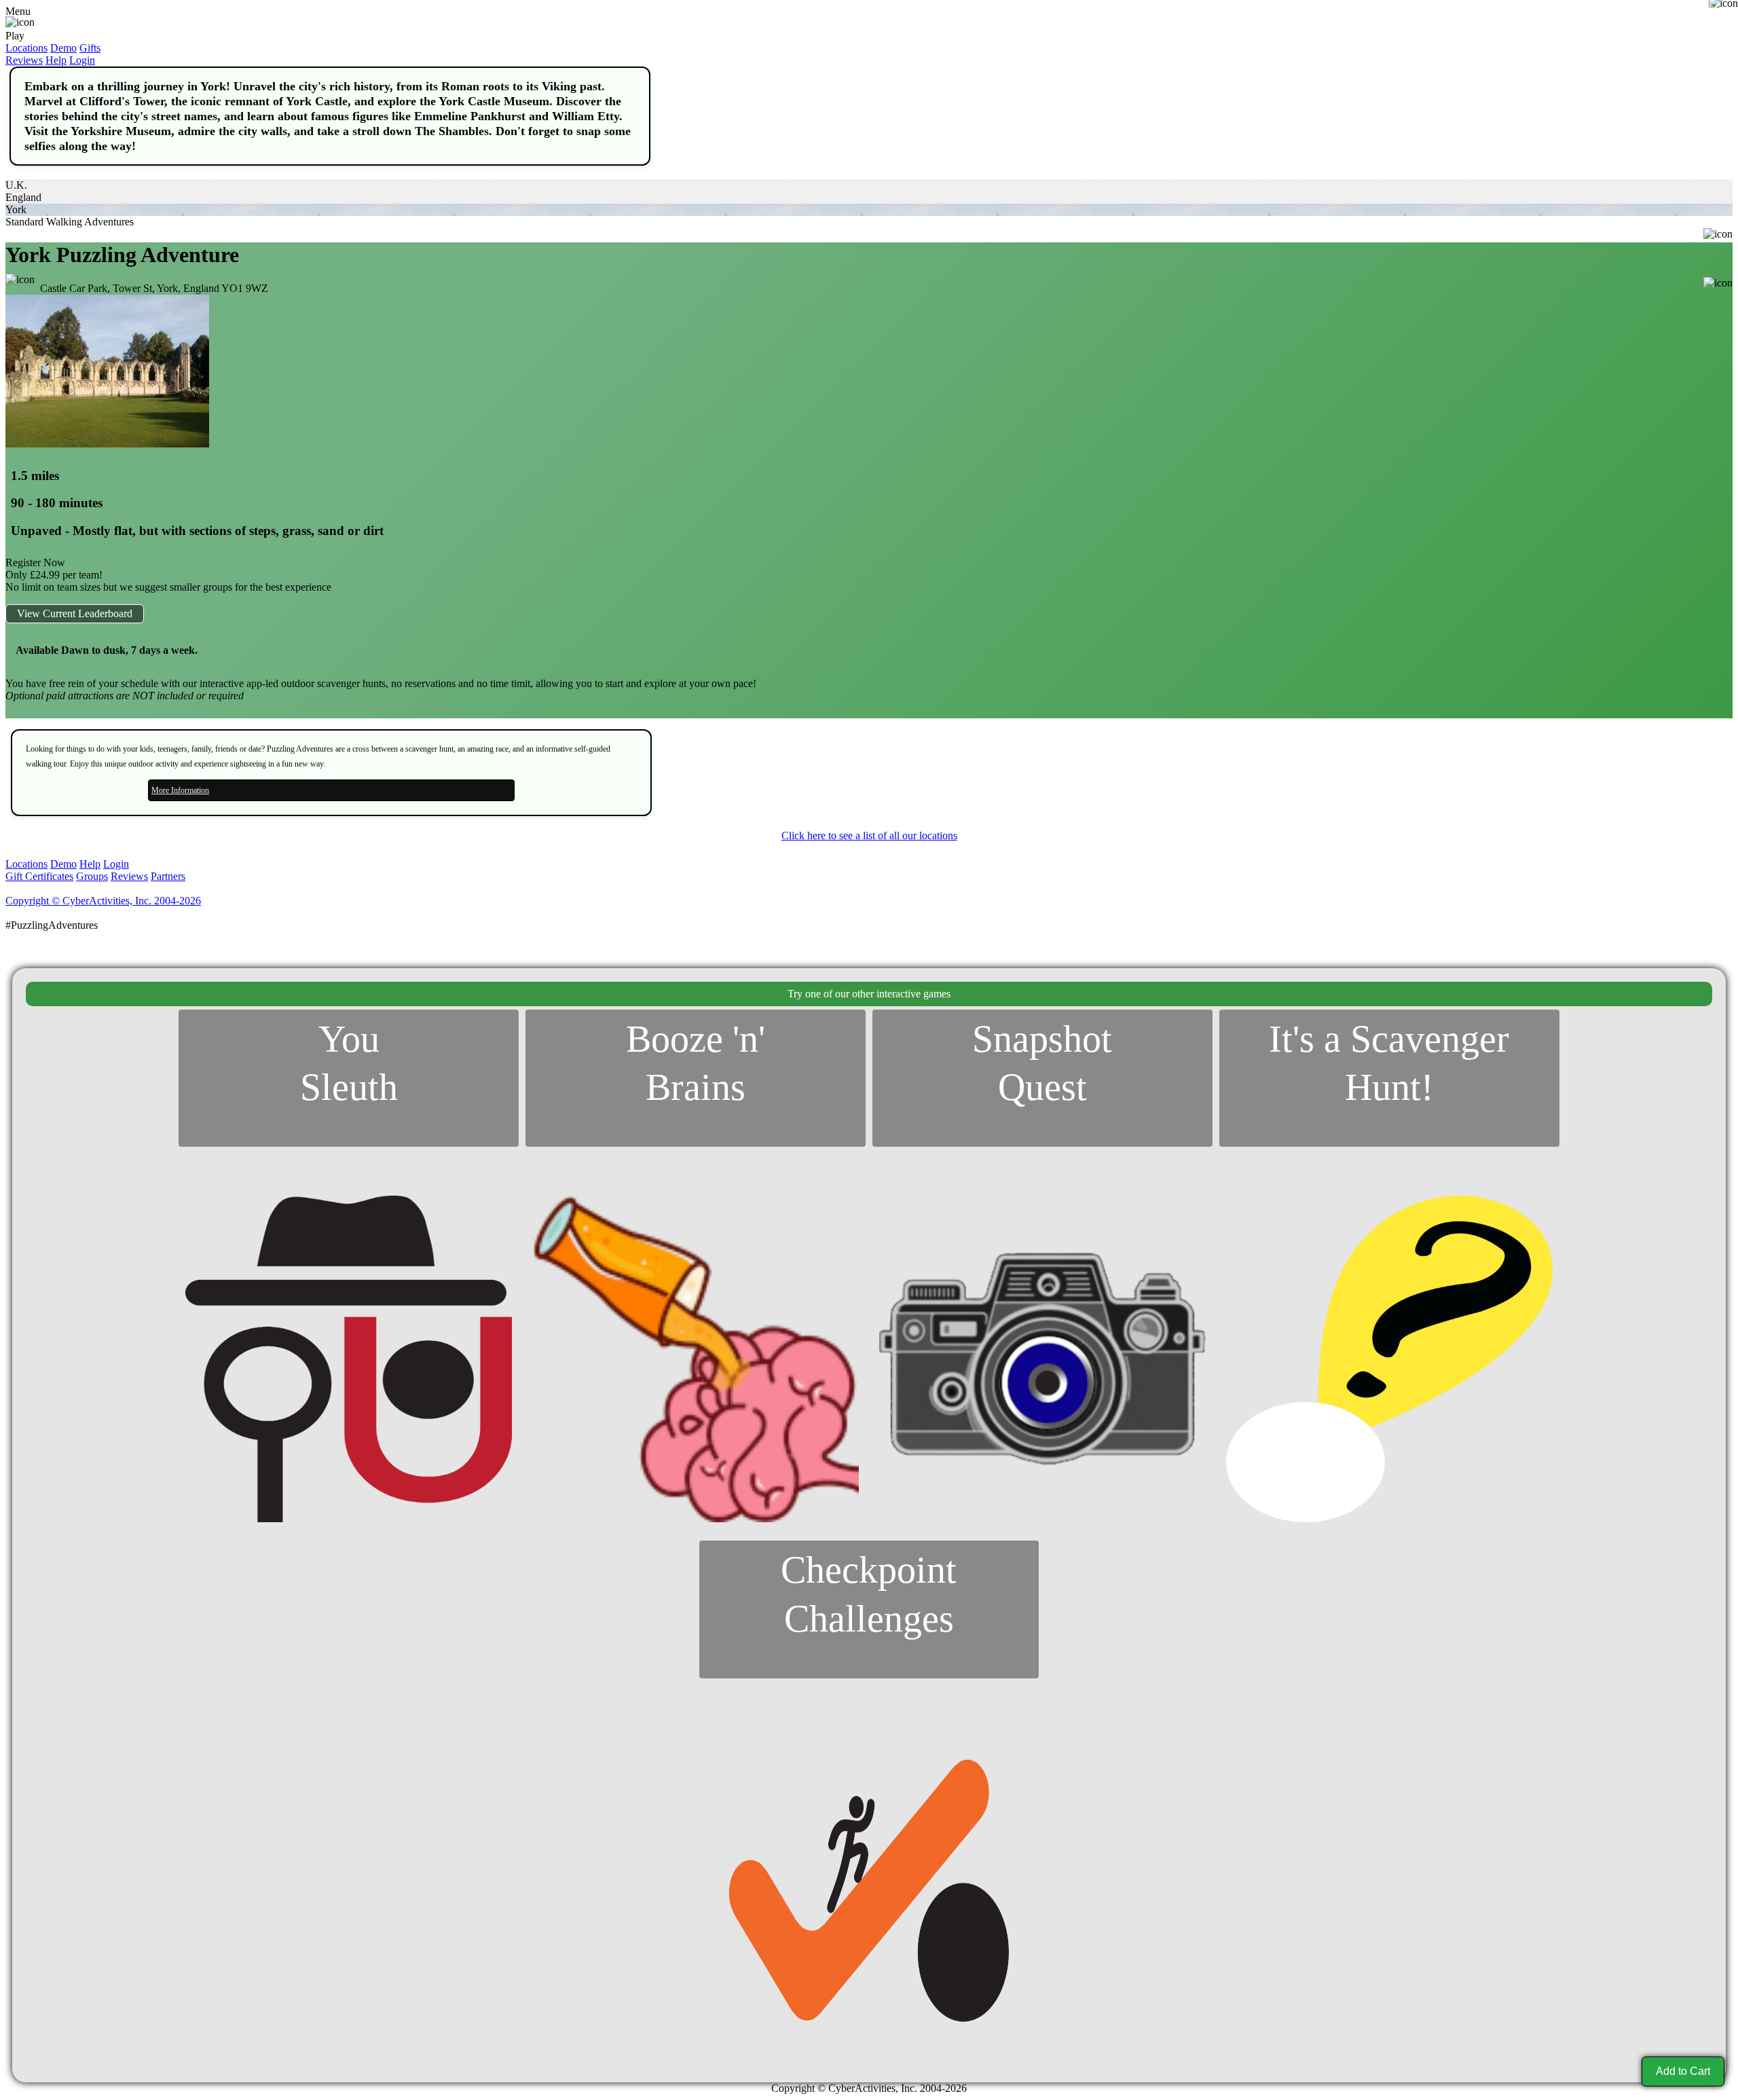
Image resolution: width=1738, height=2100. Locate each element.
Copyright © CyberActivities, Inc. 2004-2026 (103, 901)
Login (82, 60)
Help (56, 60)
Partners (168, 876)
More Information (180, 790)
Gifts (90, 48)
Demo (63, 48)
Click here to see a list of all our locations (869, 835)
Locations (26, 48)
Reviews (24, 60)
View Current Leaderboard (75, 613)
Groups (92, 876)
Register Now (35, 563)
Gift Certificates (39, 876)
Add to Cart (1683, 2071)
